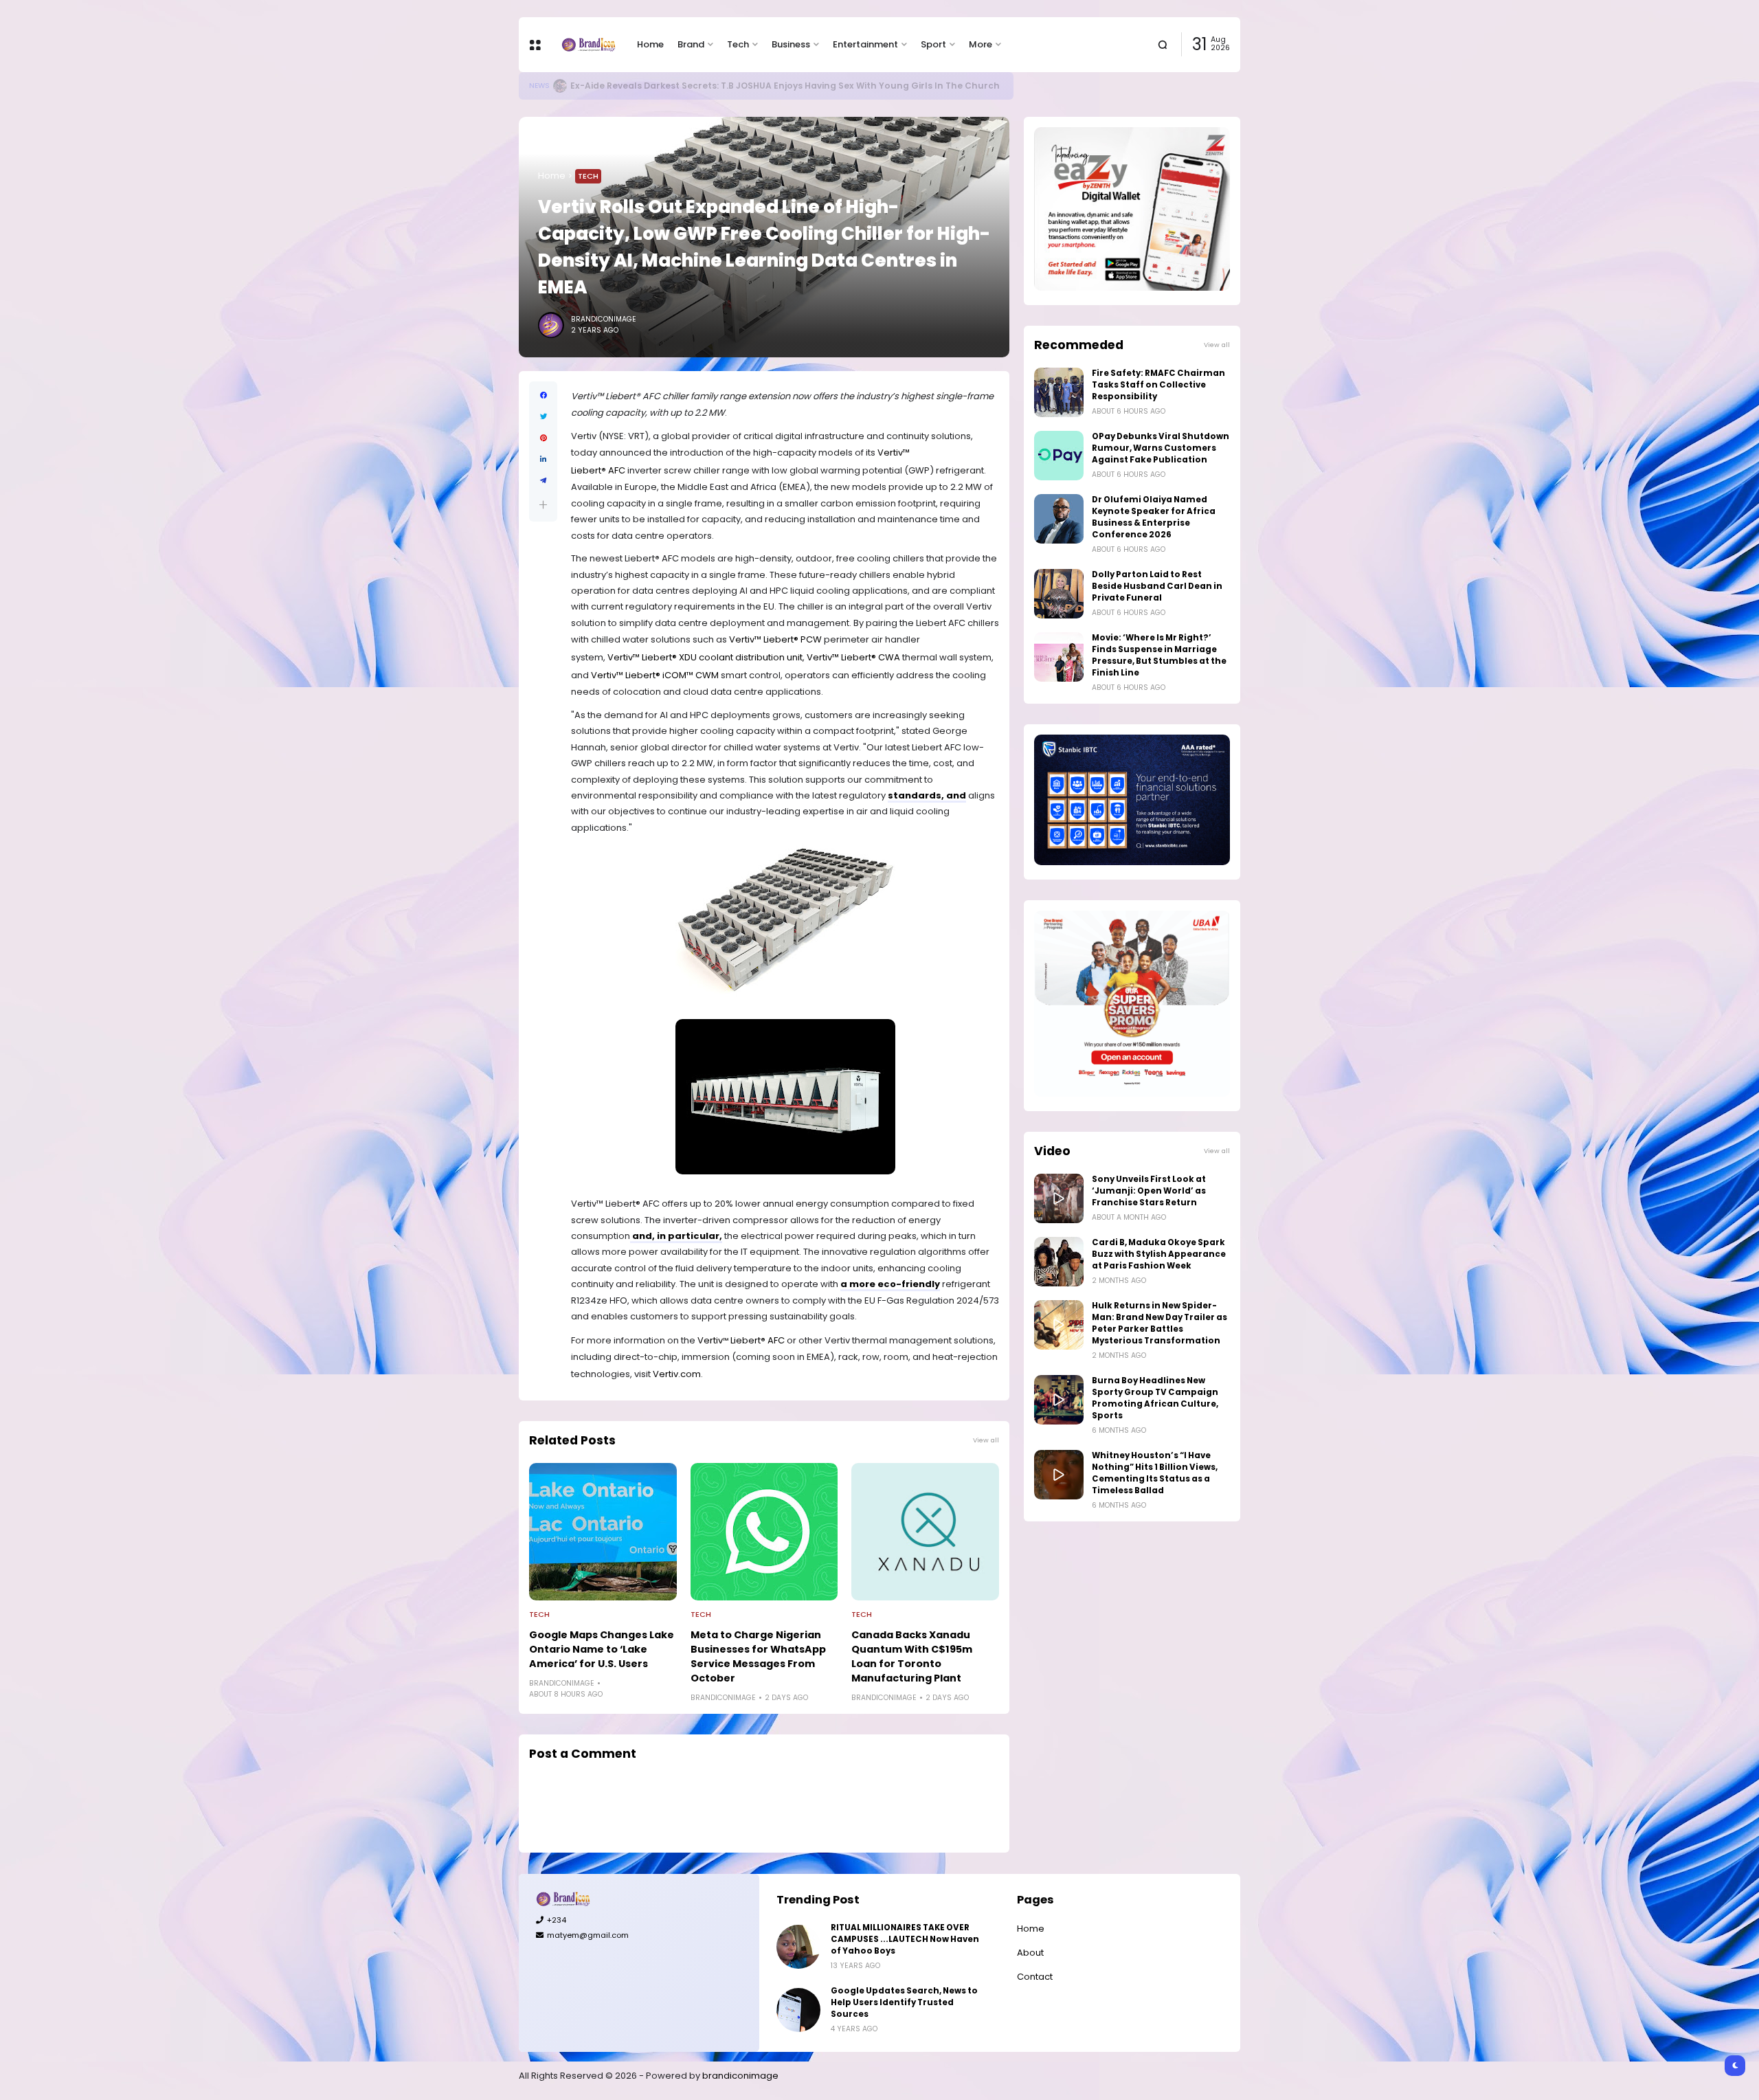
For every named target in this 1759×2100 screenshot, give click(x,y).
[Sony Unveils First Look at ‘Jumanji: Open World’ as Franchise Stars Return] (1059, 1198)
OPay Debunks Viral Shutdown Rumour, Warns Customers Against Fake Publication (1161, 448)
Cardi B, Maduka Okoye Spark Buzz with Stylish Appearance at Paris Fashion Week (1159, 1254)
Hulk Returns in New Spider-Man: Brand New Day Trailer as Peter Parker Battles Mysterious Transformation (1159, 1323)
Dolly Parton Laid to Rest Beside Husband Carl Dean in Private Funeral (1157, 586)
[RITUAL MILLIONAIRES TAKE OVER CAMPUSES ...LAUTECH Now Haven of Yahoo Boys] (798, 1947)
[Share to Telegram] (543, 481)
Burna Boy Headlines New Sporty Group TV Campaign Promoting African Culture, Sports (1155, 1398)
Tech (738, 44)
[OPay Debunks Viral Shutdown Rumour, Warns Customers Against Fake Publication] (1059, 456)
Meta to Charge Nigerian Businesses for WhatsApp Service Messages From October (758, 1656)
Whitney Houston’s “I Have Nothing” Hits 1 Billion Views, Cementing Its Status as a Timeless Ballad (1155, 1473)
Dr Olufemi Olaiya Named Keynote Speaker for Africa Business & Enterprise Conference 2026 (1154, 517)
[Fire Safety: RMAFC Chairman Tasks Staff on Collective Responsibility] (1059, 392)
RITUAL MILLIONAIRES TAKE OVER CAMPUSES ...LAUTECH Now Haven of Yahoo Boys (905, 1939)
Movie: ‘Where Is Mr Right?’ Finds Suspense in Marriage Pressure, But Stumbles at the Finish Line (1159, 655)
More (981, 44)
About (1030, 1953)
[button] (543, 505)
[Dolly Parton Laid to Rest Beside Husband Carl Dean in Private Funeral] (1059, 594)
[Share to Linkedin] (543, 459)
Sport (933, 44)
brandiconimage (740, 2076)
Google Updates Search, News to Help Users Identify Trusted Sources (727, 86)
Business (791, 44)
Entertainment (865, 44)
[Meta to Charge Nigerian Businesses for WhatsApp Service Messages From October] (764, 1532)
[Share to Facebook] (543, 395)
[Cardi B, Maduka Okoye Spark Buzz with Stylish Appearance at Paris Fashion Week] (1059, 1262)
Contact (1035, 1977)
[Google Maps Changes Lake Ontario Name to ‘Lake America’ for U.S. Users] (603, 1532)
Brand (691, 44)
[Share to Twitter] (543, 417)
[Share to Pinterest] (543, 438)
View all (986, 1440)
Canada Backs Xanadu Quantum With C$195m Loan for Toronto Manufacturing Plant (912, 1656)
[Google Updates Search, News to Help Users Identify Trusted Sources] (559, 86)
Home (650, 44)
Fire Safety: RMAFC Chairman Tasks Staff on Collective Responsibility (1158, 385)
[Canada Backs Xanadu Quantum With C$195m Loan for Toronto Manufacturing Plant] (925, 1532)
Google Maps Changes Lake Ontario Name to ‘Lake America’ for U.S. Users (602, 1649)
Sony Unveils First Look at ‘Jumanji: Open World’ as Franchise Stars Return (1149, 1191)
